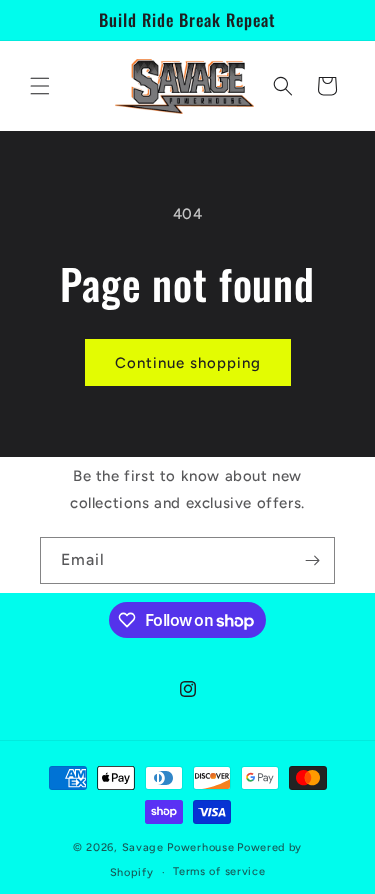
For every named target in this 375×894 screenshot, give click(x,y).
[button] (40, 86)
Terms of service (219, 871)
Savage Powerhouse (178, 847)
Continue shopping (188, 363)
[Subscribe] (312, 560)
